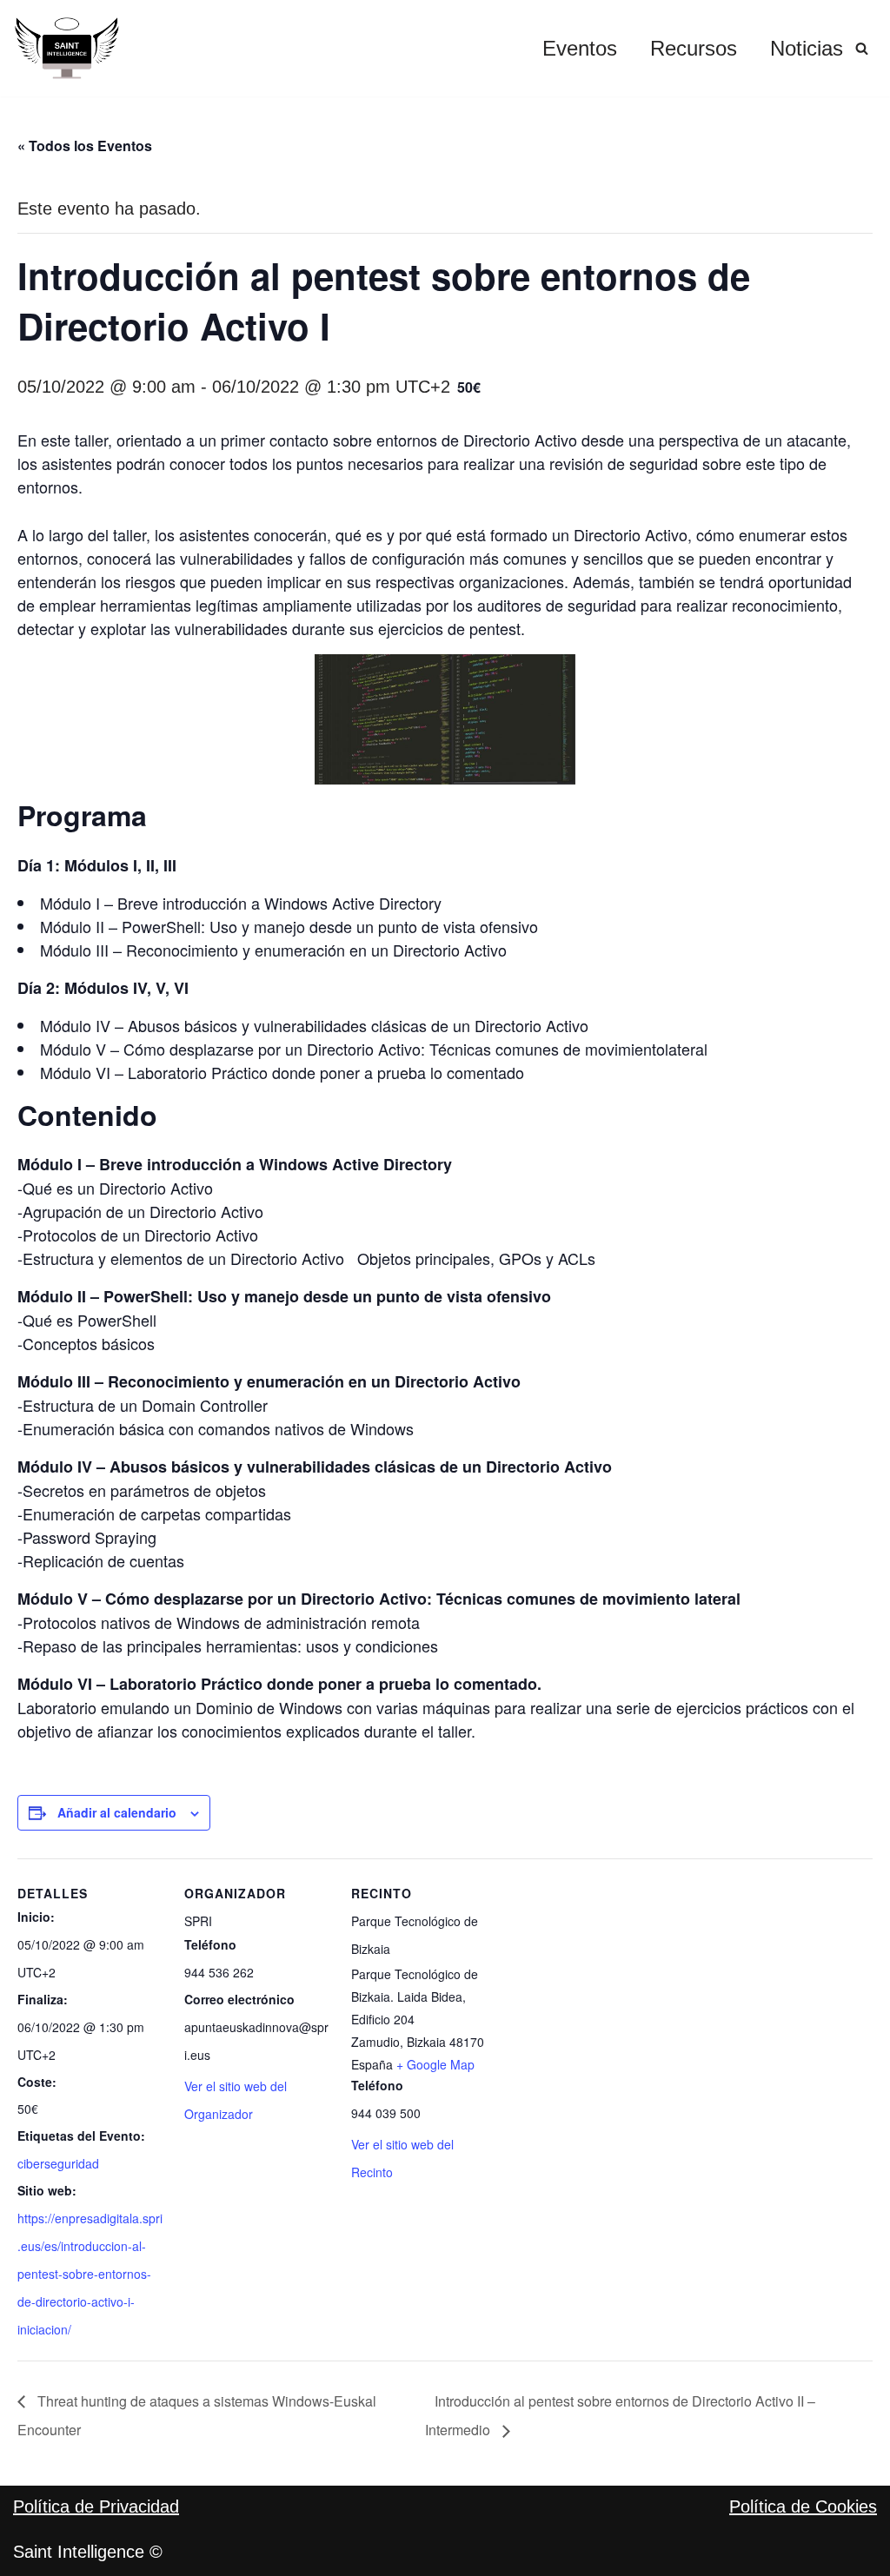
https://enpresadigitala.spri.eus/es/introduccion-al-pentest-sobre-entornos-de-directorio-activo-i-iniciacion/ (90, 2274)
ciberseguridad (58, 2163)
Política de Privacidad (96, 2506)
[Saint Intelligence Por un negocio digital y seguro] (67, 48)
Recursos (694, 48)
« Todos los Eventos (85, 146)
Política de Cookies (803, 2506)
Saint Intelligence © (88, 2552)
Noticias (807, 48)
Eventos (580, 48)
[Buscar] (862, 48)
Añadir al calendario (117, 1812)
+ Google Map (435, 2064)
